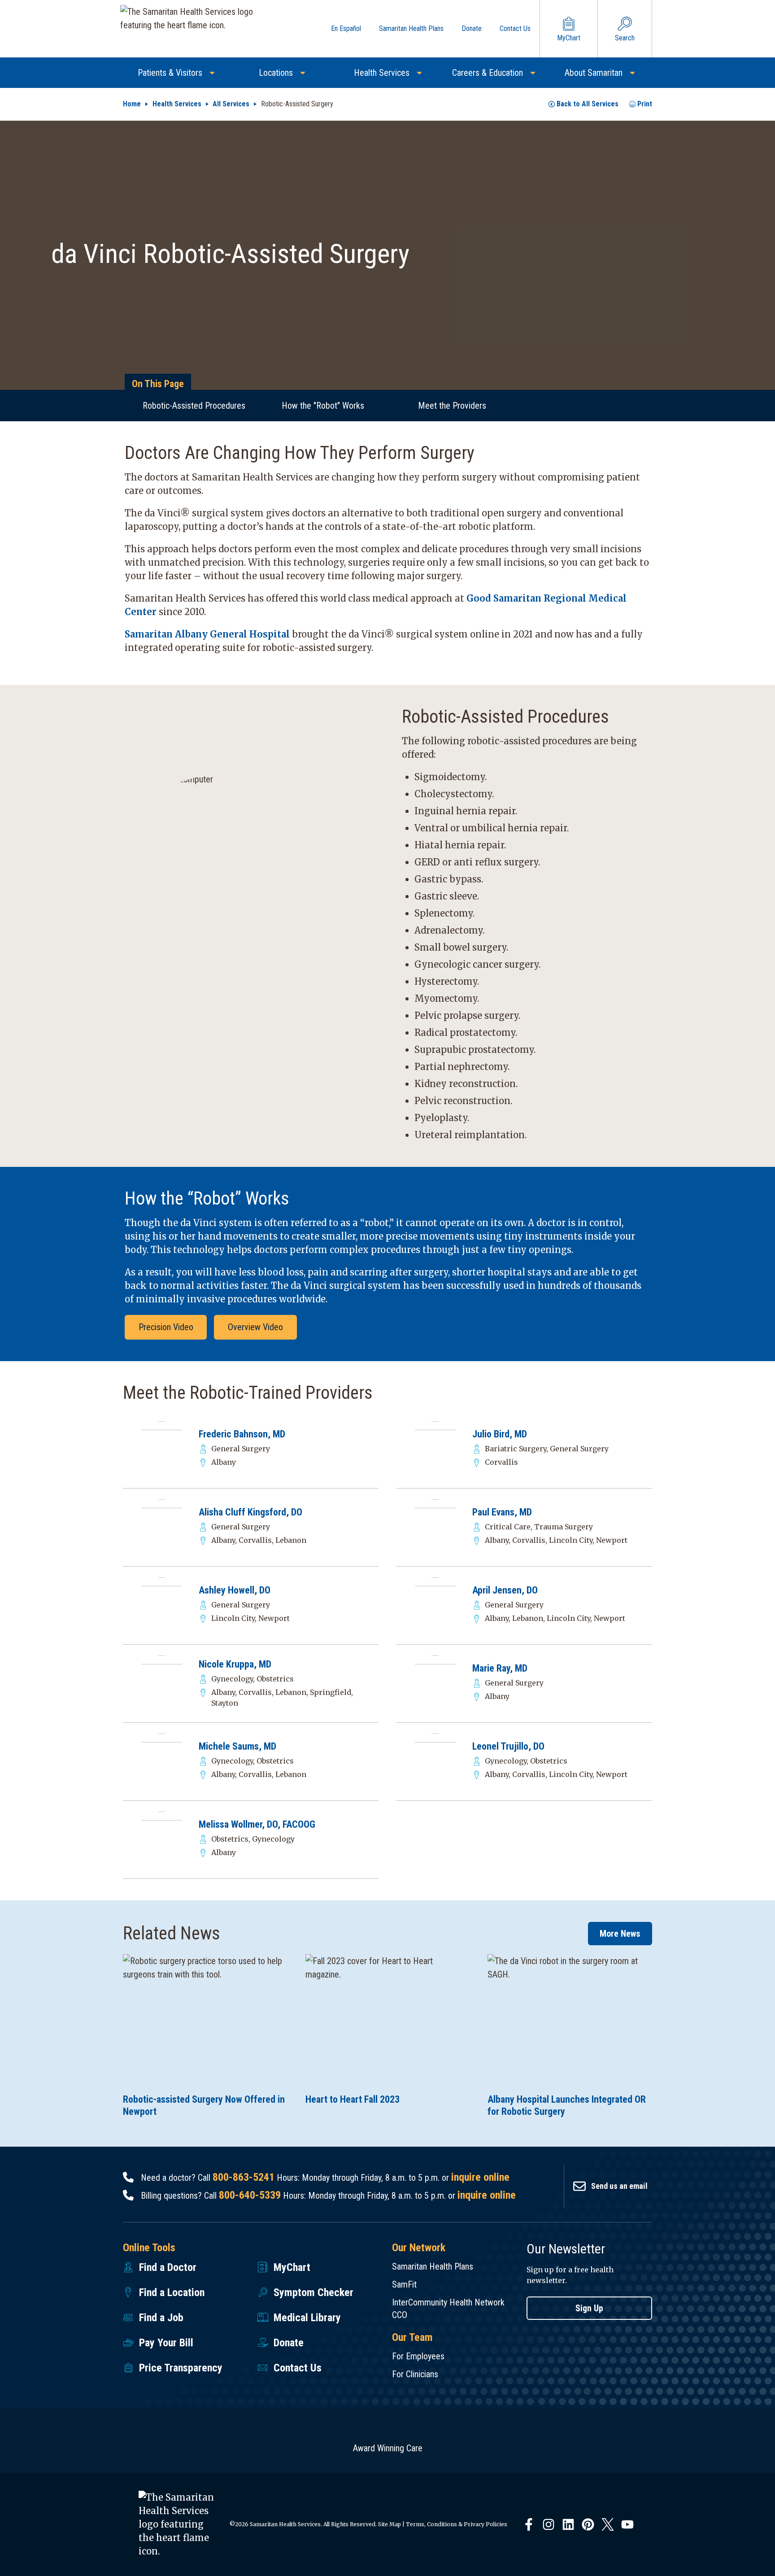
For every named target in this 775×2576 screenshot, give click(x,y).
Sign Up (589, 2308)
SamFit (404, 2284)
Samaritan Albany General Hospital (207, 634)
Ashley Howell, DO (235, 1590)
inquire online (480, 2177)
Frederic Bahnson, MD (242, 1434)
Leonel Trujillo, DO (508, 1746)
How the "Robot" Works (323, 406)
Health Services (177, 104)
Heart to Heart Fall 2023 (353, 2099)
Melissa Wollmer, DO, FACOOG (257, 1824)
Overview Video (255, 1327)
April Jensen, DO (505, 1590)
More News (620, 1934)
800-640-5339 (250, 2195)
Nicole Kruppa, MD (235, 1664)
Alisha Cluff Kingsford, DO (250, 1512)
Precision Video (166, 1327)
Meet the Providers (452, 406)
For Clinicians (415, 2374)
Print (645, 104)
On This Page (158, 384)
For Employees (418, 2356)
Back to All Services (588, 104)
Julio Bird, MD (500, 1434)
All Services (231, 104)
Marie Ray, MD (500, 1668)
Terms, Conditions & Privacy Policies (457, 2524)
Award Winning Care (388, 2448)
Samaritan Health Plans (433, 2266)
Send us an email (619, 2186)
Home (132, 104)
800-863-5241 (244, 2177)
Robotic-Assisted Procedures (194, 406)
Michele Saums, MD (237, 1746)
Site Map (390, 2524)
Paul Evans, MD (502, 1512)
